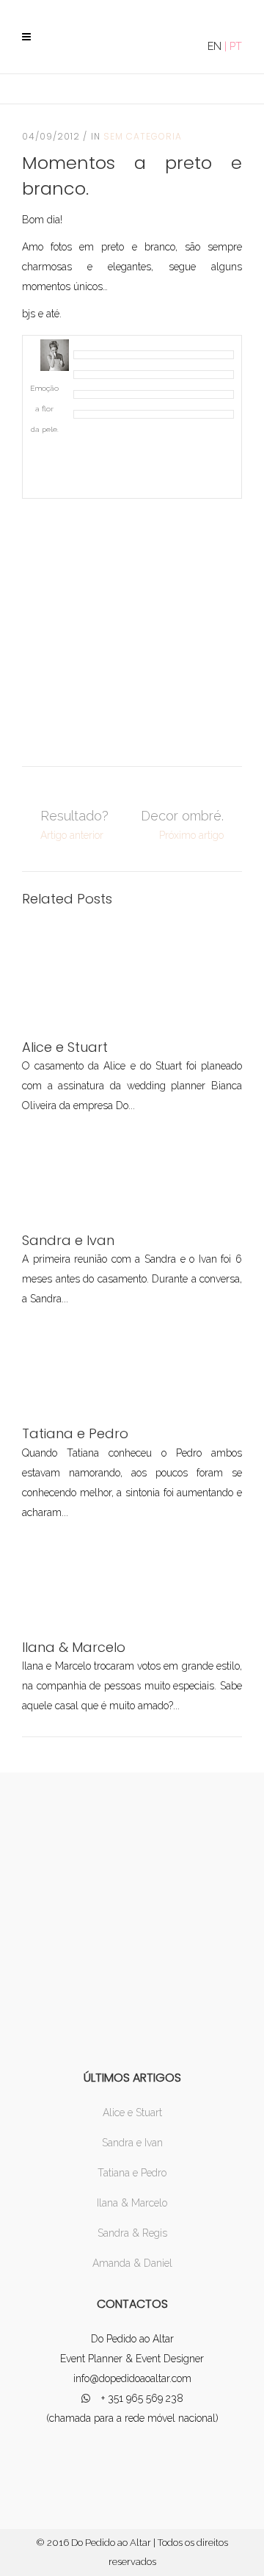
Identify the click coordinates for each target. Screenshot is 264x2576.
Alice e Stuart (132, 2113)
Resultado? (74, 816)
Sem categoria (143, 136)
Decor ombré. (182, 816)
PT (236, 46)
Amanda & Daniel (132, 2263)
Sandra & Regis (132, 2233)
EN (214, 46)
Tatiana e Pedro (132, 2173)
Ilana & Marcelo (132, 2203)
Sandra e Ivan (132, 2143)
